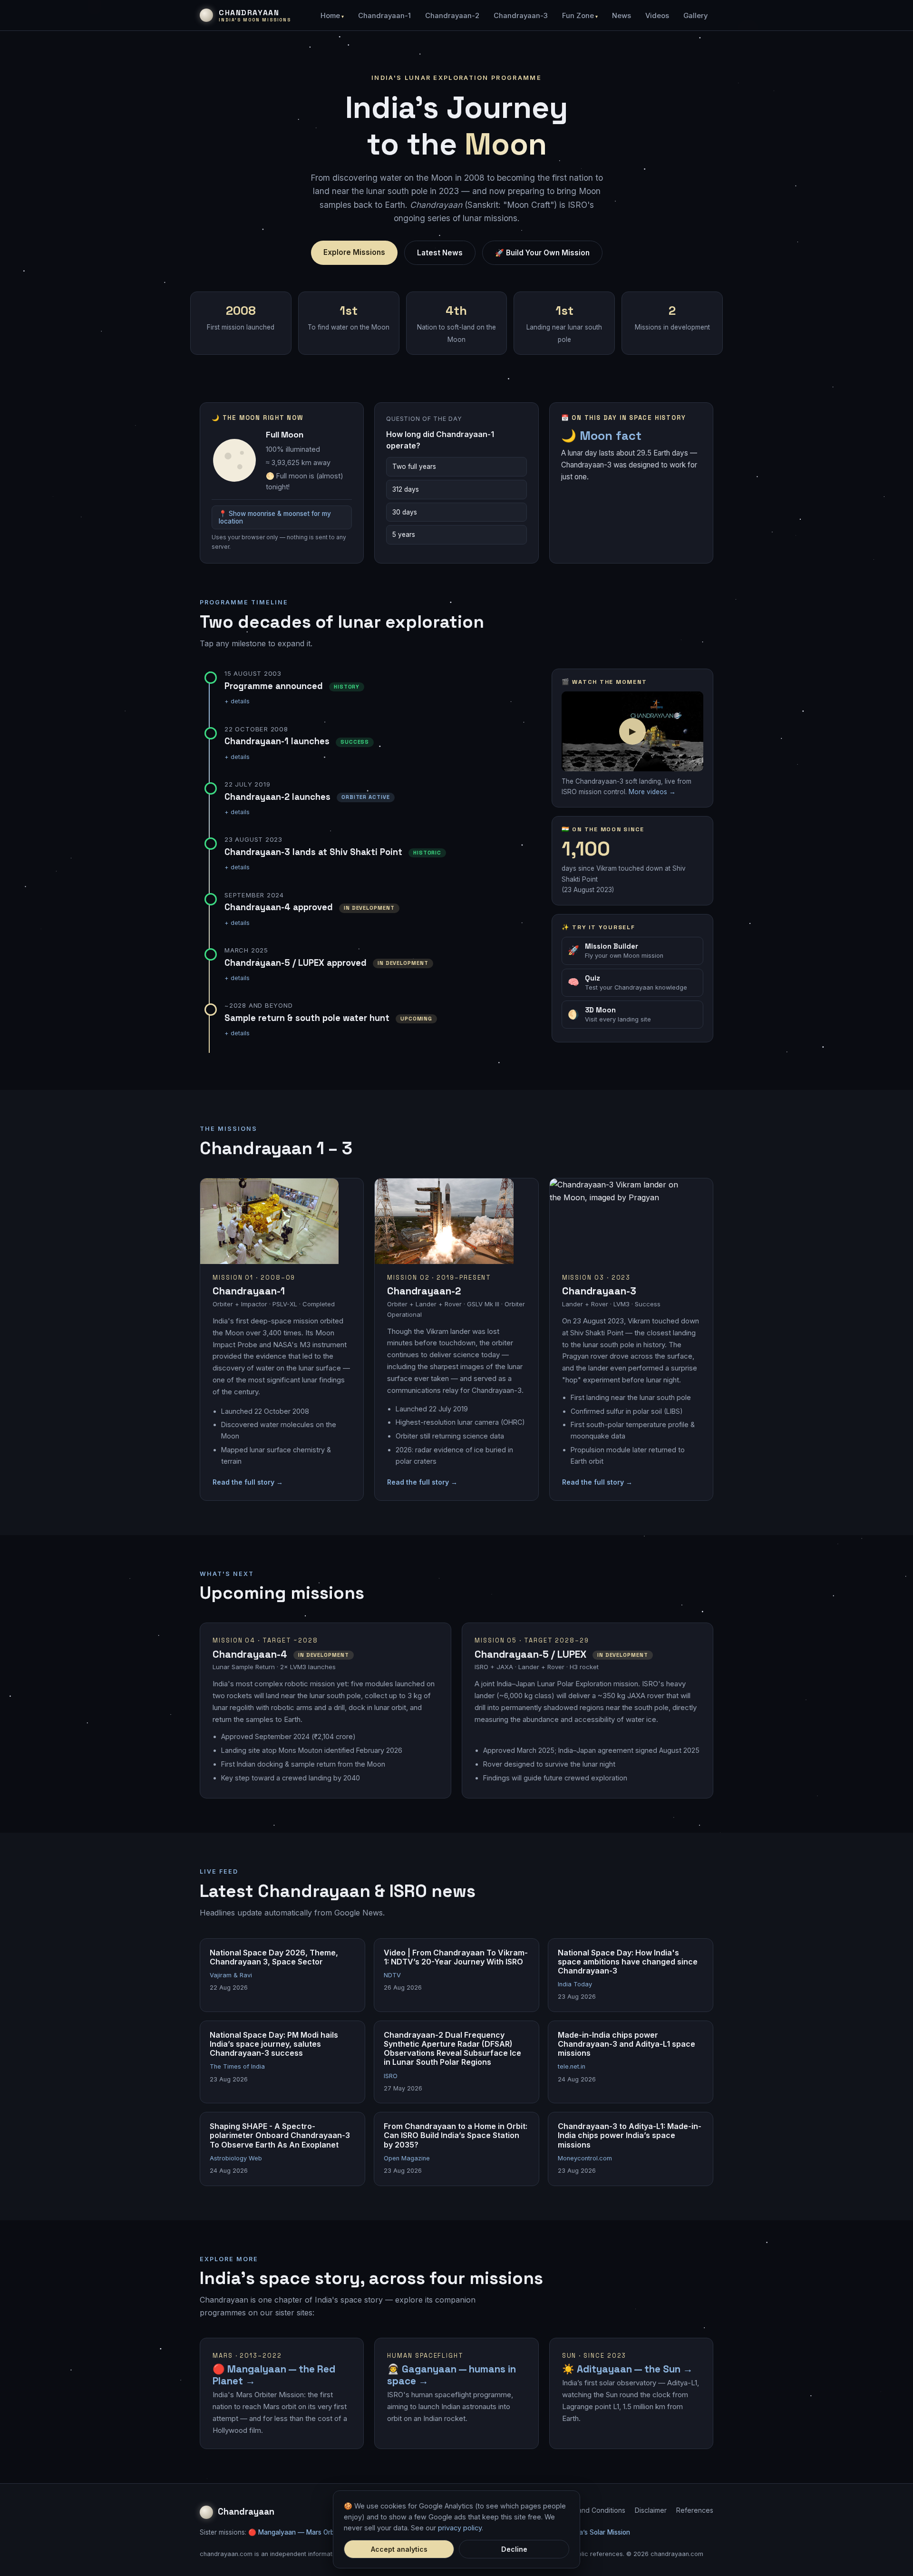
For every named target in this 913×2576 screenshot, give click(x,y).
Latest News (440, 253)
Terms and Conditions (591, 2510)
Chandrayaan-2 (452, 16)
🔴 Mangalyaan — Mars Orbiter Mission (309, 2532)
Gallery (695, 16)
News (622, 16)
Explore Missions (354, 252)
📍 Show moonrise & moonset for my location (275, 517)
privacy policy (460, 2528)
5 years (404, 535)
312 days (406, 489)
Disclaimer (651, 2510)
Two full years (414, 467)
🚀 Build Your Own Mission (542, 253)
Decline (514, 2549)
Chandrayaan (246, 2512)
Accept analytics (399, 2549)
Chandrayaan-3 (521, 16)
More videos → (652, 792)
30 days (405, 512)
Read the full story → (248, 1482)
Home (330, 16)
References (695, 2510)
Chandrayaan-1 (384, 16)
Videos (657, 16)
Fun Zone (578, 16)
